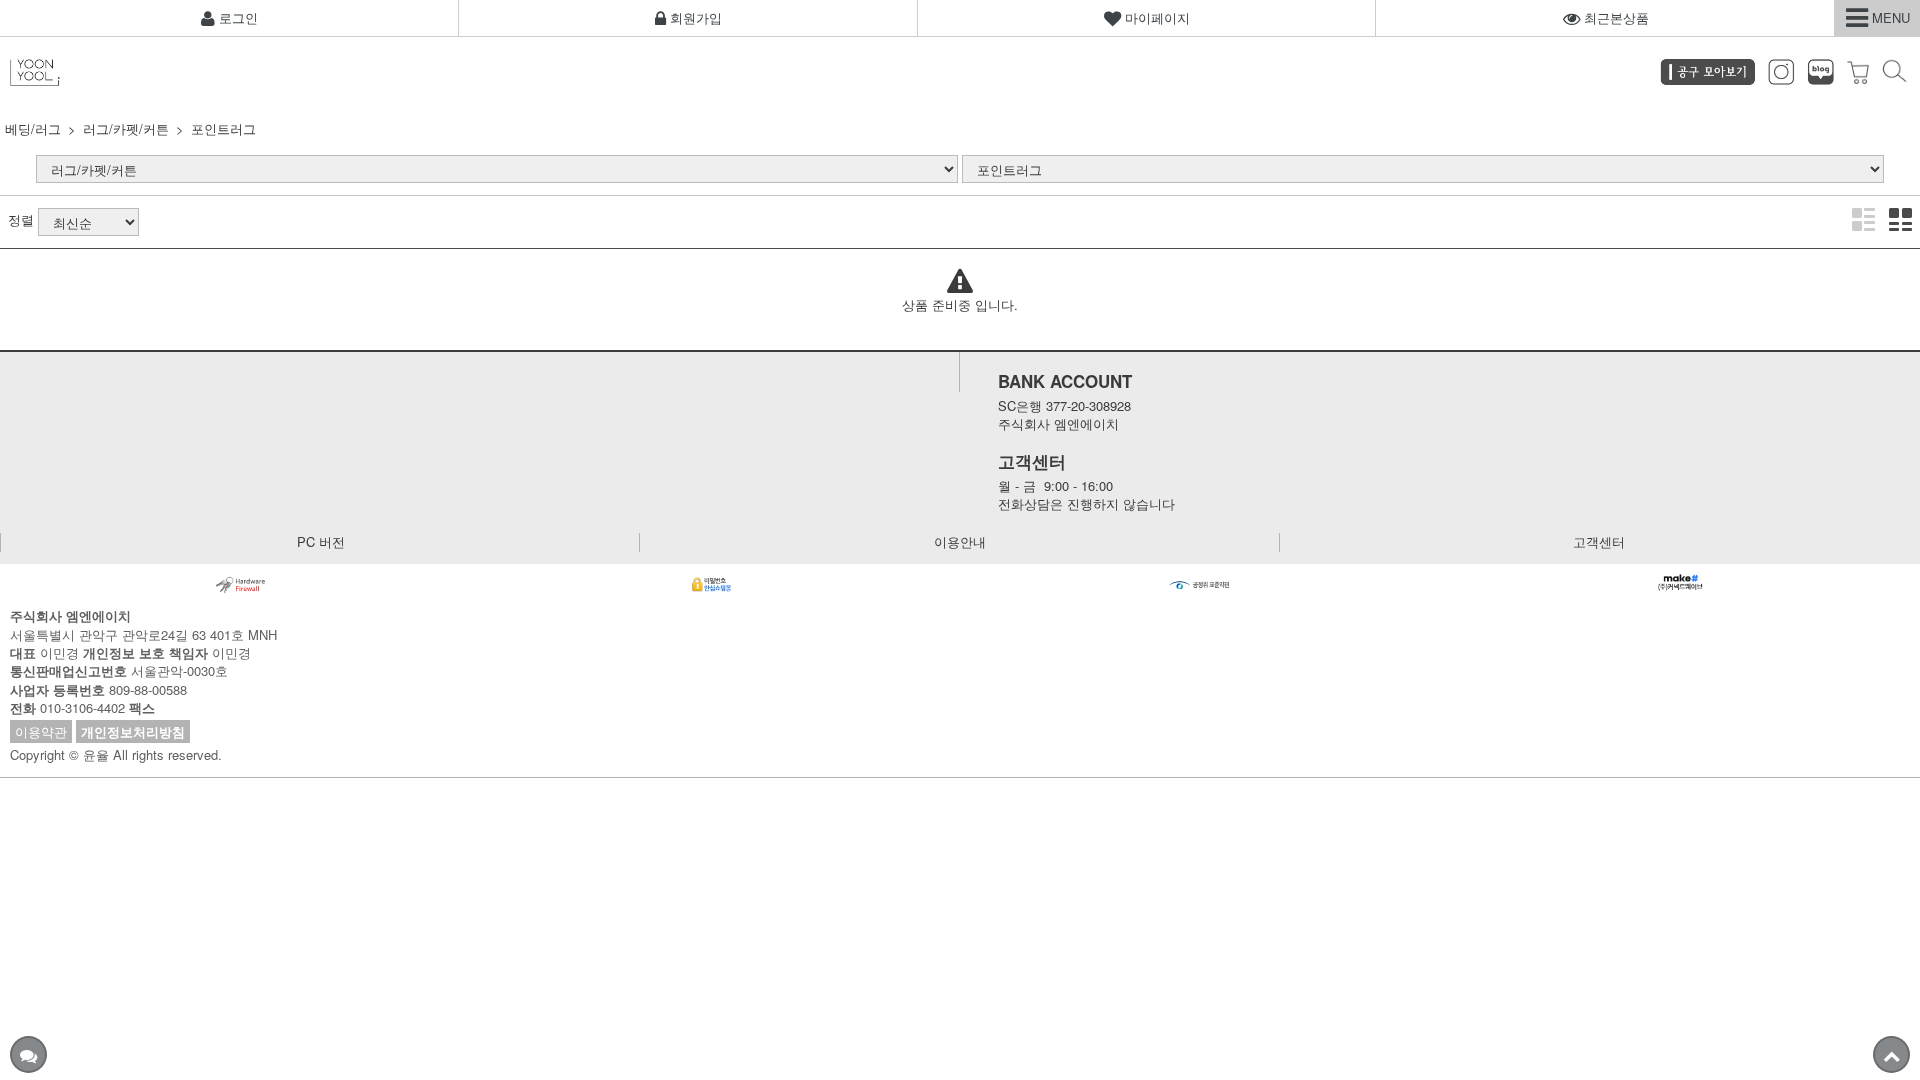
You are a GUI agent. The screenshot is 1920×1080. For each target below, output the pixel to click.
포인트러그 (223, 128)
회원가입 (694, 17)
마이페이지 (1155, 17)
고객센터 (1599, 542)
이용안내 (960, 542)
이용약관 (41, 731)
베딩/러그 (33, 128)
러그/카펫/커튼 (126, 128)
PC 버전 (321, 542)
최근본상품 (1614, 17)
